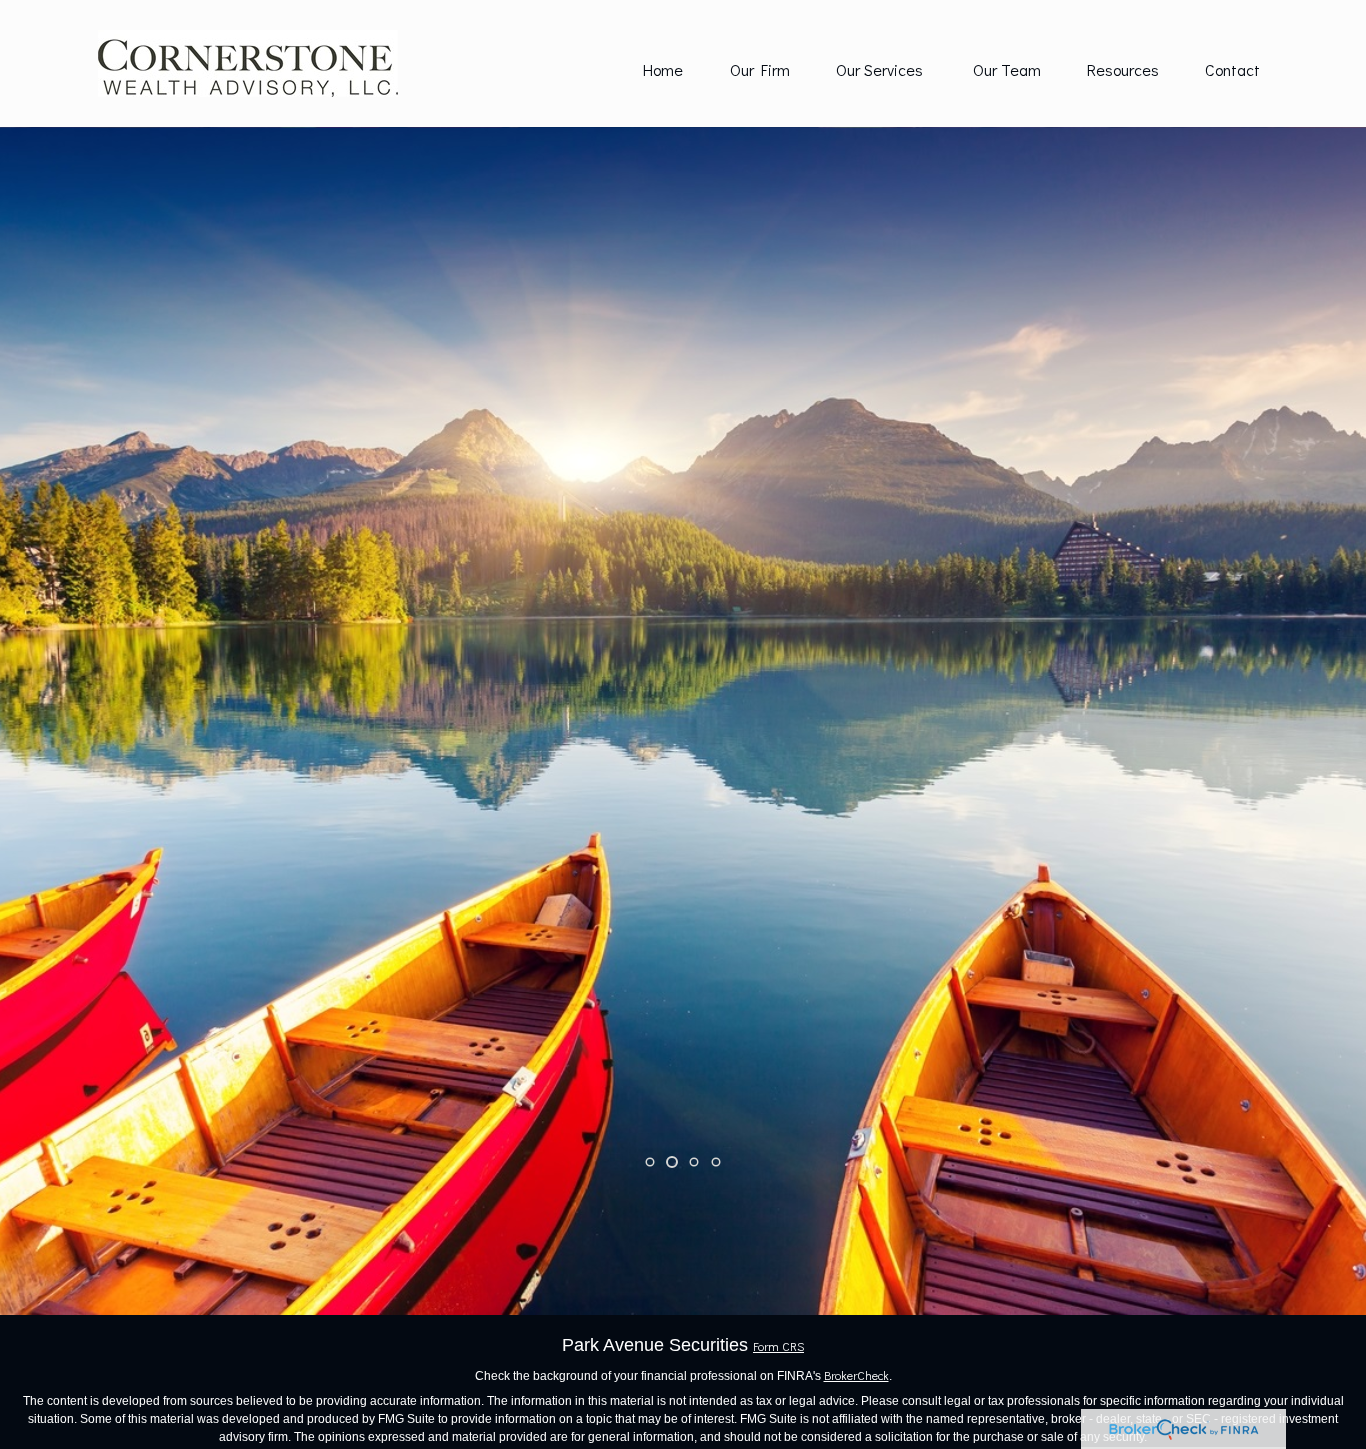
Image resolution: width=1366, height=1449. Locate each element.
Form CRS (778, 1346)
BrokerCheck (856, 1375)
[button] (663, 69)
